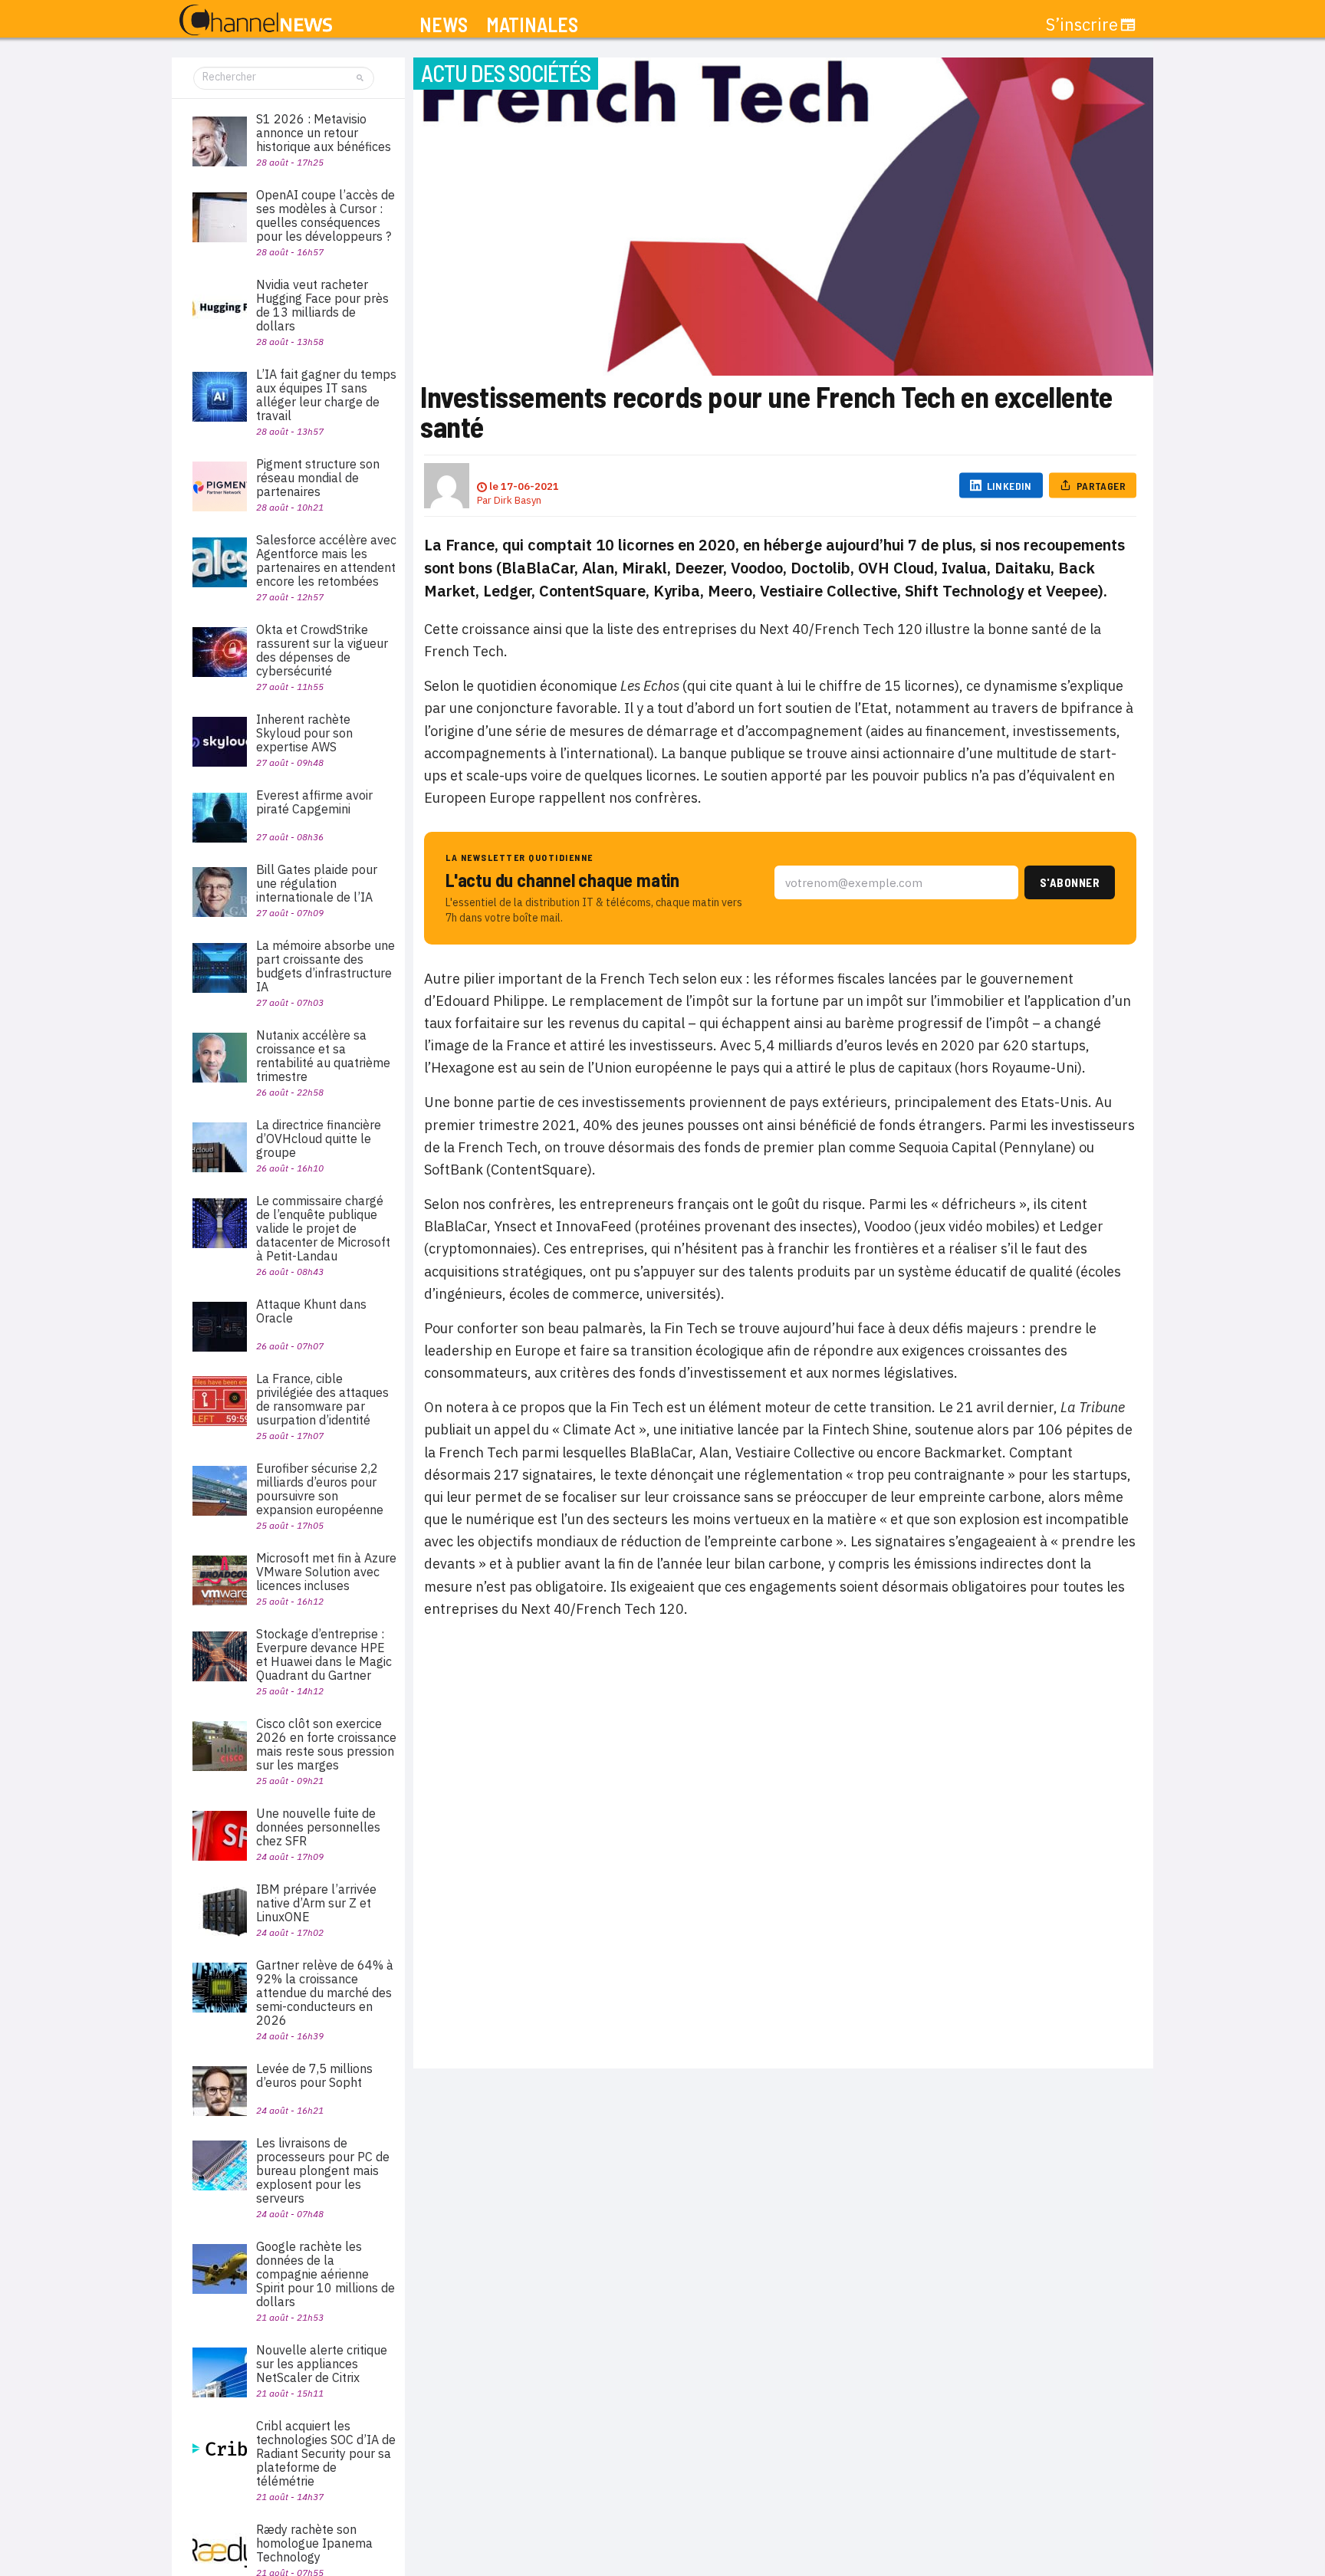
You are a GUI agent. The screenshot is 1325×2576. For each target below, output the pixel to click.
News (444, 25)
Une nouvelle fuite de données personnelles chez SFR (318, 1827)
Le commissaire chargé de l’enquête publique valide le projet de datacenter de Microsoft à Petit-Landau (323, 1228)
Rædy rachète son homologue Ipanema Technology (314, 2543)
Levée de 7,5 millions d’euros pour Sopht (314, 2075)
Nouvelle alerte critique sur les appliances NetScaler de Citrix (322, 2364)
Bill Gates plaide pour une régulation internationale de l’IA (317, 883)
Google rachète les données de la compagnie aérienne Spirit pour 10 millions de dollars (325, 2274)
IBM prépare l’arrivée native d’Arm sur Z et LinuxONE (316, 1903)
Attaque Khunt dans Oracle (311, 1311)
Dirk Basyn (518, 500)
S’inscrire (1082, 25)
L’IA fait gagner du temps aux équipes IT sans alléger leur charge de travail (326, 395)
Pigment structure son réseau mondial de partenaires (318, 478)
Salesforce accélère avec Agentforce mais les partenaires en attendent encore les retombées (326, 560)
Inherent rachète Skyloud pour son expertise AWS (304, 733)
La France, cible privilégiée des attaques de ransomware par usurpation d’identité (322, 1399)
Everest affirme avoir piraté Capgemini (314, 802)
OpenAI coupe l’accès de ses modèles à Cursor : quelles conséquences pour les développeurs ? (325, 215)
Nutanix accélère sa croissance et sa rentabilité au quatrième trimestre (323, 1056)
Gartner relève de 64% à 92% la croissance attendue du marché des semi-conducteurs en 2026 (325, 1993)
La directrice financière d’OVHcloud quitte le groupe (319, 1138)
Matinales (532, 25)
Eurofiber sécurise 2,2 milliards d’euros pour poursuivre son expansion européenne (320, 1489)
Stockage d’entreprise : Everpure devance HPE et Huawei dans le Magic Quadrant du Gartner (324, 1654)
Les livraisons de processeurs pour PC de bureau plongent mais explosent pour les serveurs (323, 2170)
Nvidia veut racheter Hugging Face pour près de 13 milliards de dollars (322, 305)
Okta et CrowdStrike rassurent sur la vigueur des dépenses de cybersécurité (322, 650)
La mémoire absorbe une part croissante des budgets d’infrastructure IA (325, 966)
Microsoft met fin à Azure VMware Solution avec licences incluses (326, 1572)
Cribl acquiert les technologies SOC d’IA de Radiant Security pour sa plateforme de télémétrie (326, 2453)
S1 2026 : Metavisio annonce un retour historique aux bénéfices (324, 133)
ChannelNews (256, 21)
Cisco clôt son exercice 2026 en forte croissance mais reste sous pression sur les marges (326, 1744)
